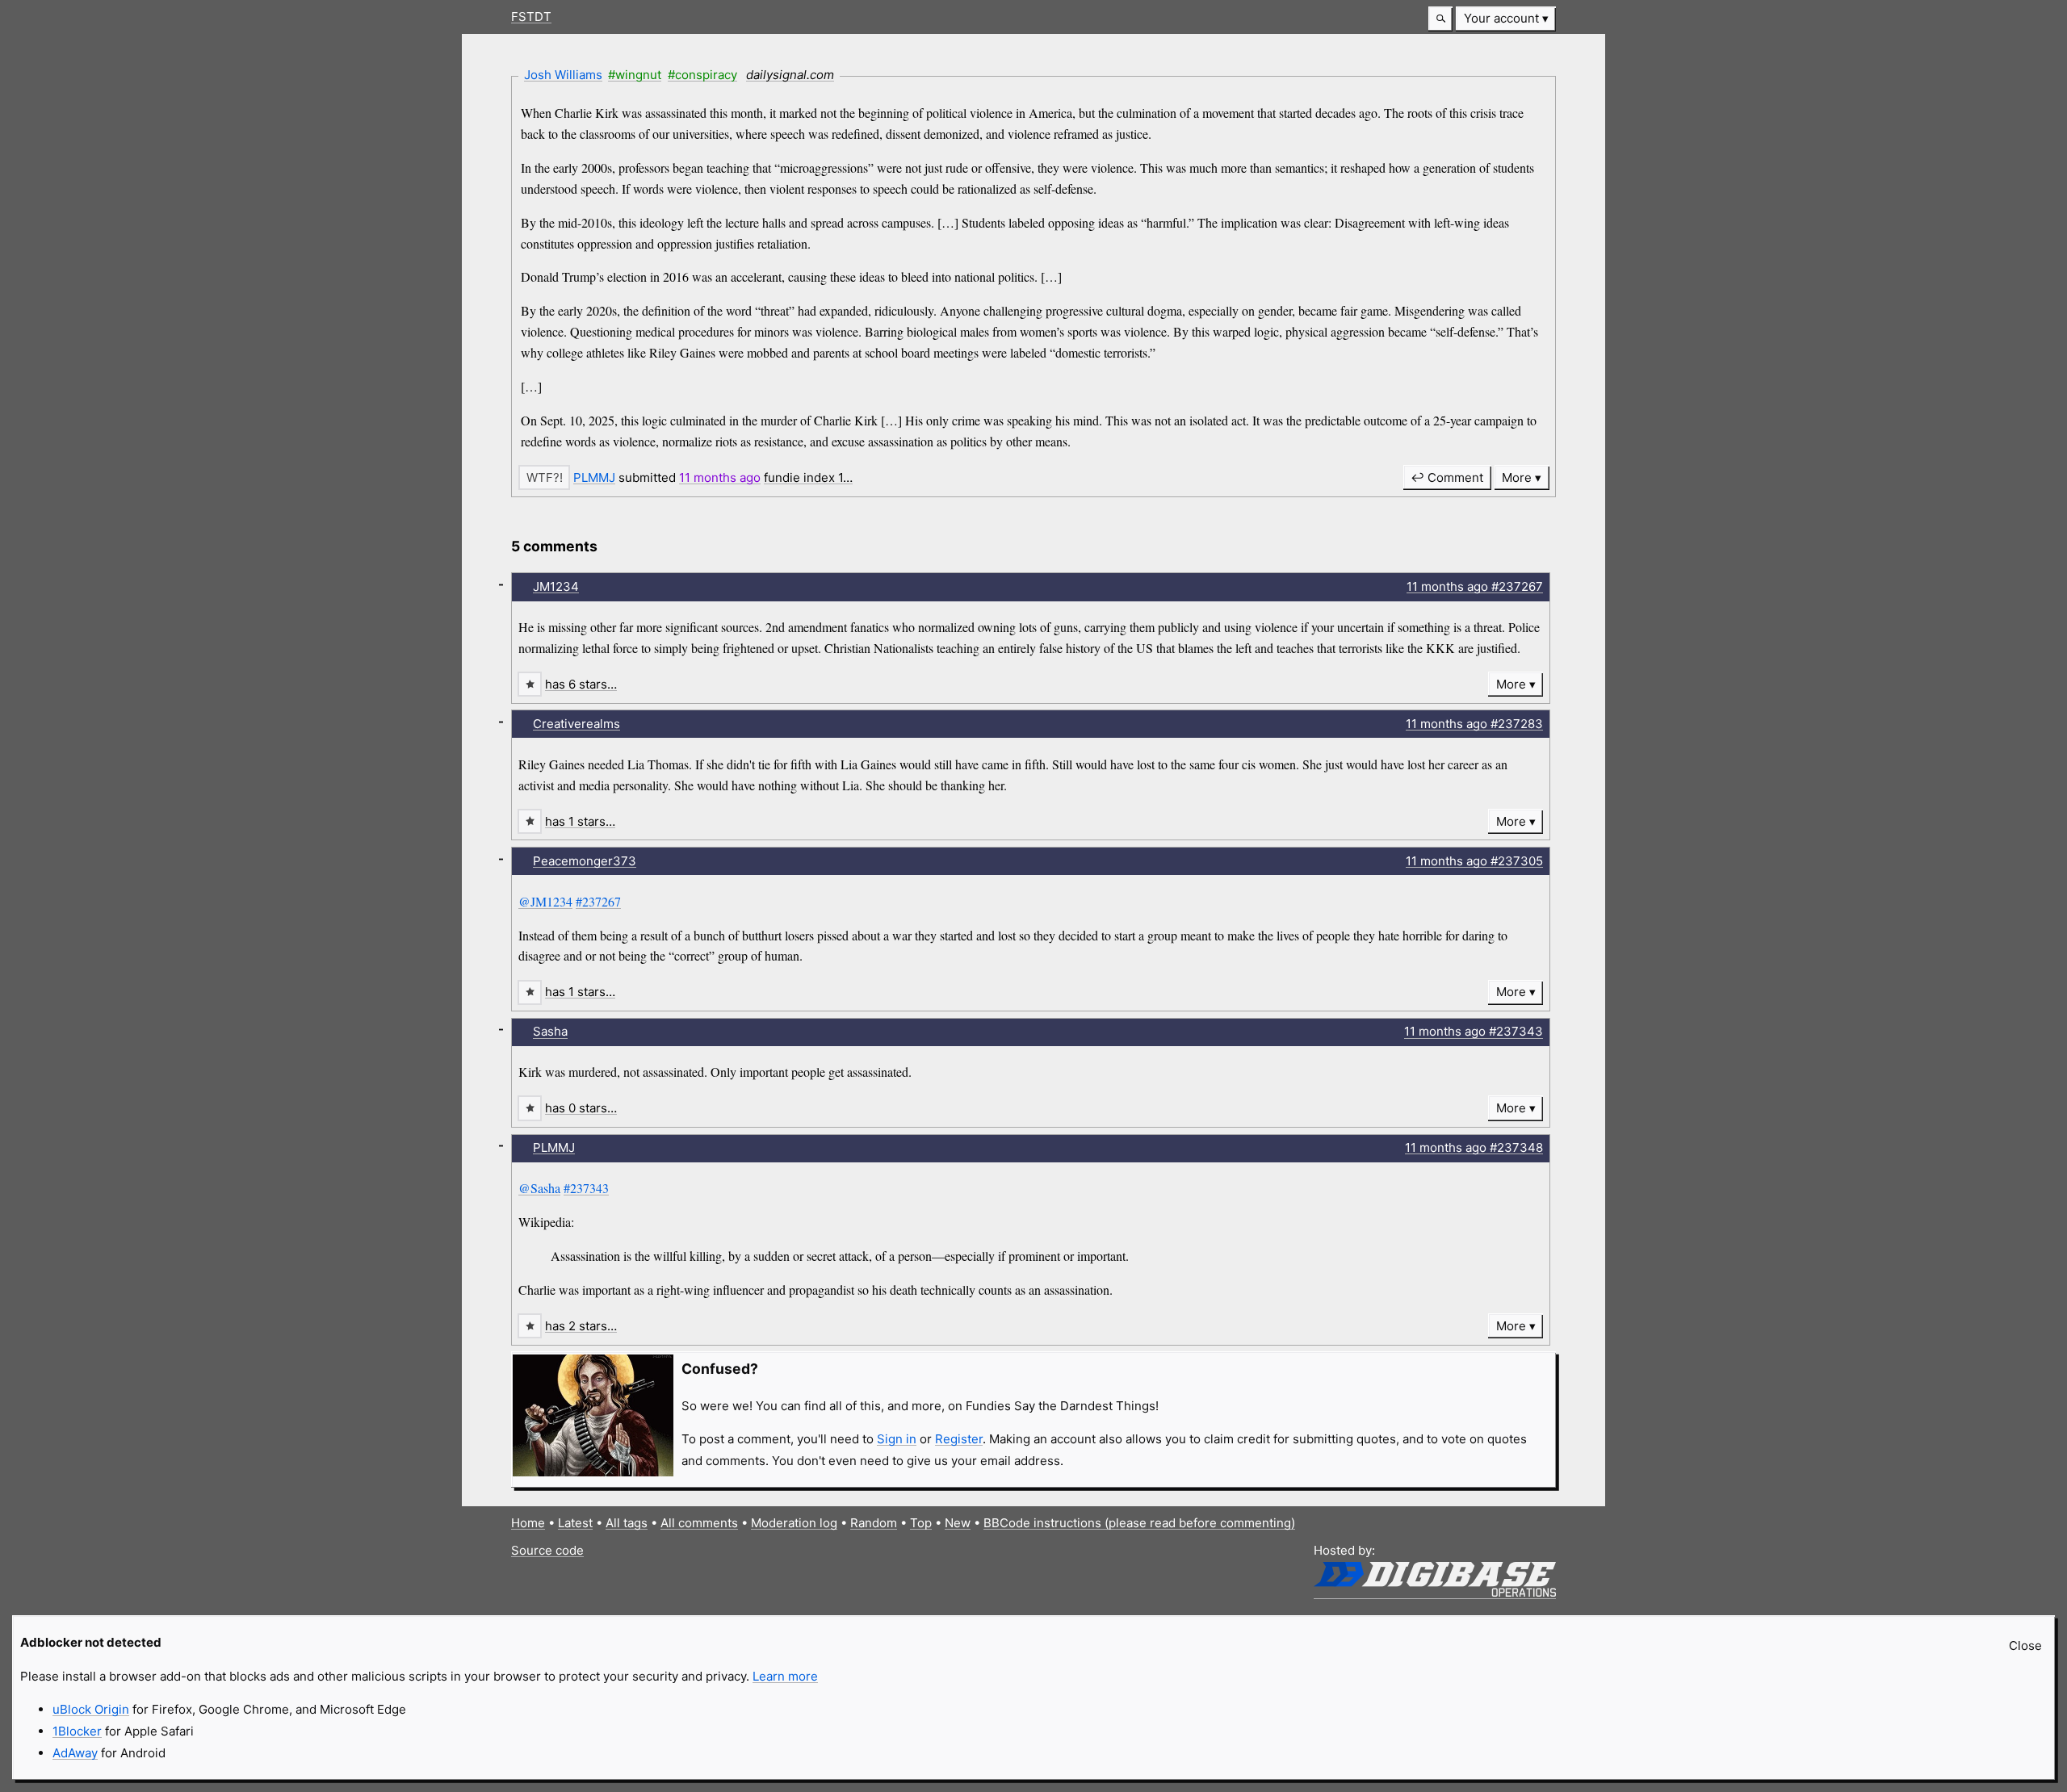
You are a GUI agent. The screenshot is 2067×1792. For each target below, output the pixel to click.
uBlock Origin (91, 1709)
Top (921, 1523)
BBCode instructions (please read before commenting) (1139, 1523)
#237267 (598, 901)
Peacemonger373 (585, 861)
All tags (627, 1523)
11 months (720, 477)
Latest (575, 1523)
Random (874, 1523)
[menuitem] (1506, 19)
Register (959, 1439)
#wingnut (635, 75)
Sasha (550, 1031)
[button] (1440, 19)
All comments (699, 1523)
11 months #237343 (1474, 1031)
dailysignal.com (790, 75)
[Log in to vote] (544, 477)
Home (528, 1523)
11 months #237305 (1474, 861)
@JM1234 (545, 901)
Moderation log (794, 1523)
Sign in (897, 1439)
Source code (547, 1550)
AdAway (75, 1753)
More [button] (1517, 477)
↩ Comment (1447, 477)
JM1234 (556, 586)
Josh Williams (563, 75)
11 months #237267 (1475, 586)
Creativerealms (576, 724)
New (958, 1523)
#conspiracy (702, 75)
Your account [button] (1501, 18)
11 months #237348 (1474, 1147)
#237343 (586, 1188)
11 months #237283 (1474, 724)
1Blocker (77, 1731)
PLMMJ (594, 477)
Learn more (785, 1676)
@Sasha (539, 1188)
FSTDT (531, 17)
